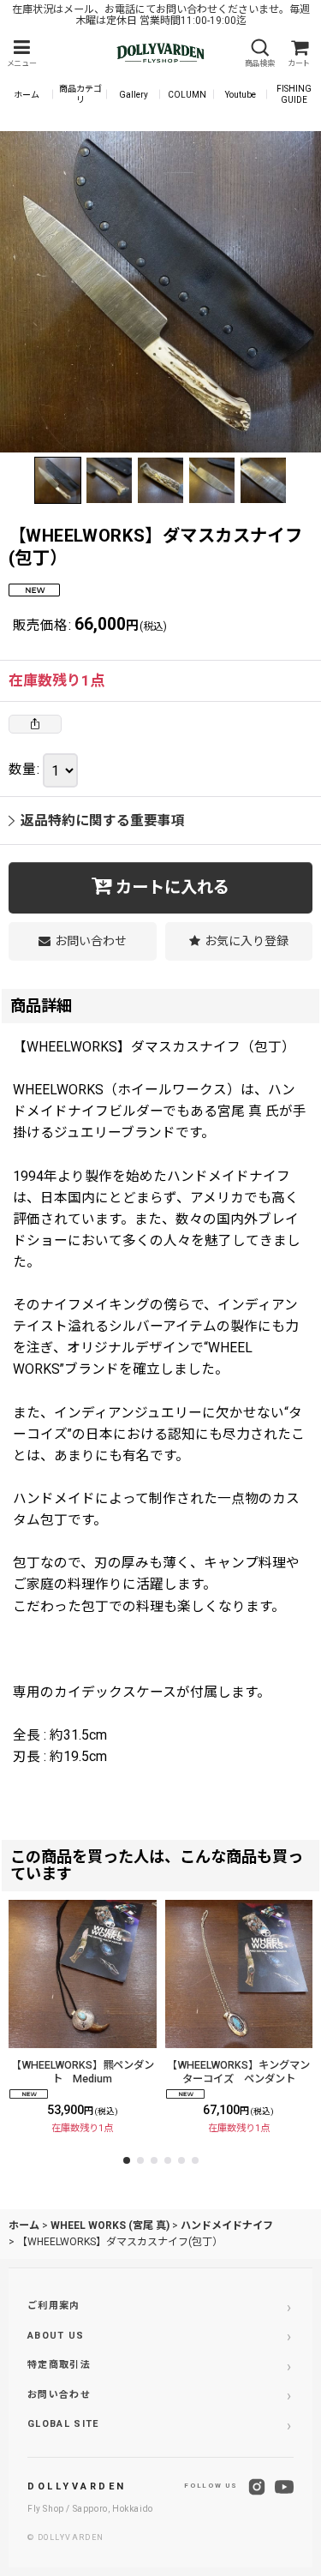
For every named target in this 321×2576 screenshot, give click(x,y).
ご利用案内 (54, 2306)
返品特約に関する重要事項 (103, 821)
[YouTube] (284, 2487)
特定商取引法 (59, 2365)
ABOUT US (56, 2336)
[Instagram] (257, 2487)
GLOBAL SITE (63, 2424)
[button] (21, 54)
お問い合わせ (59, 2395)
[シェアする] (35, 724)
